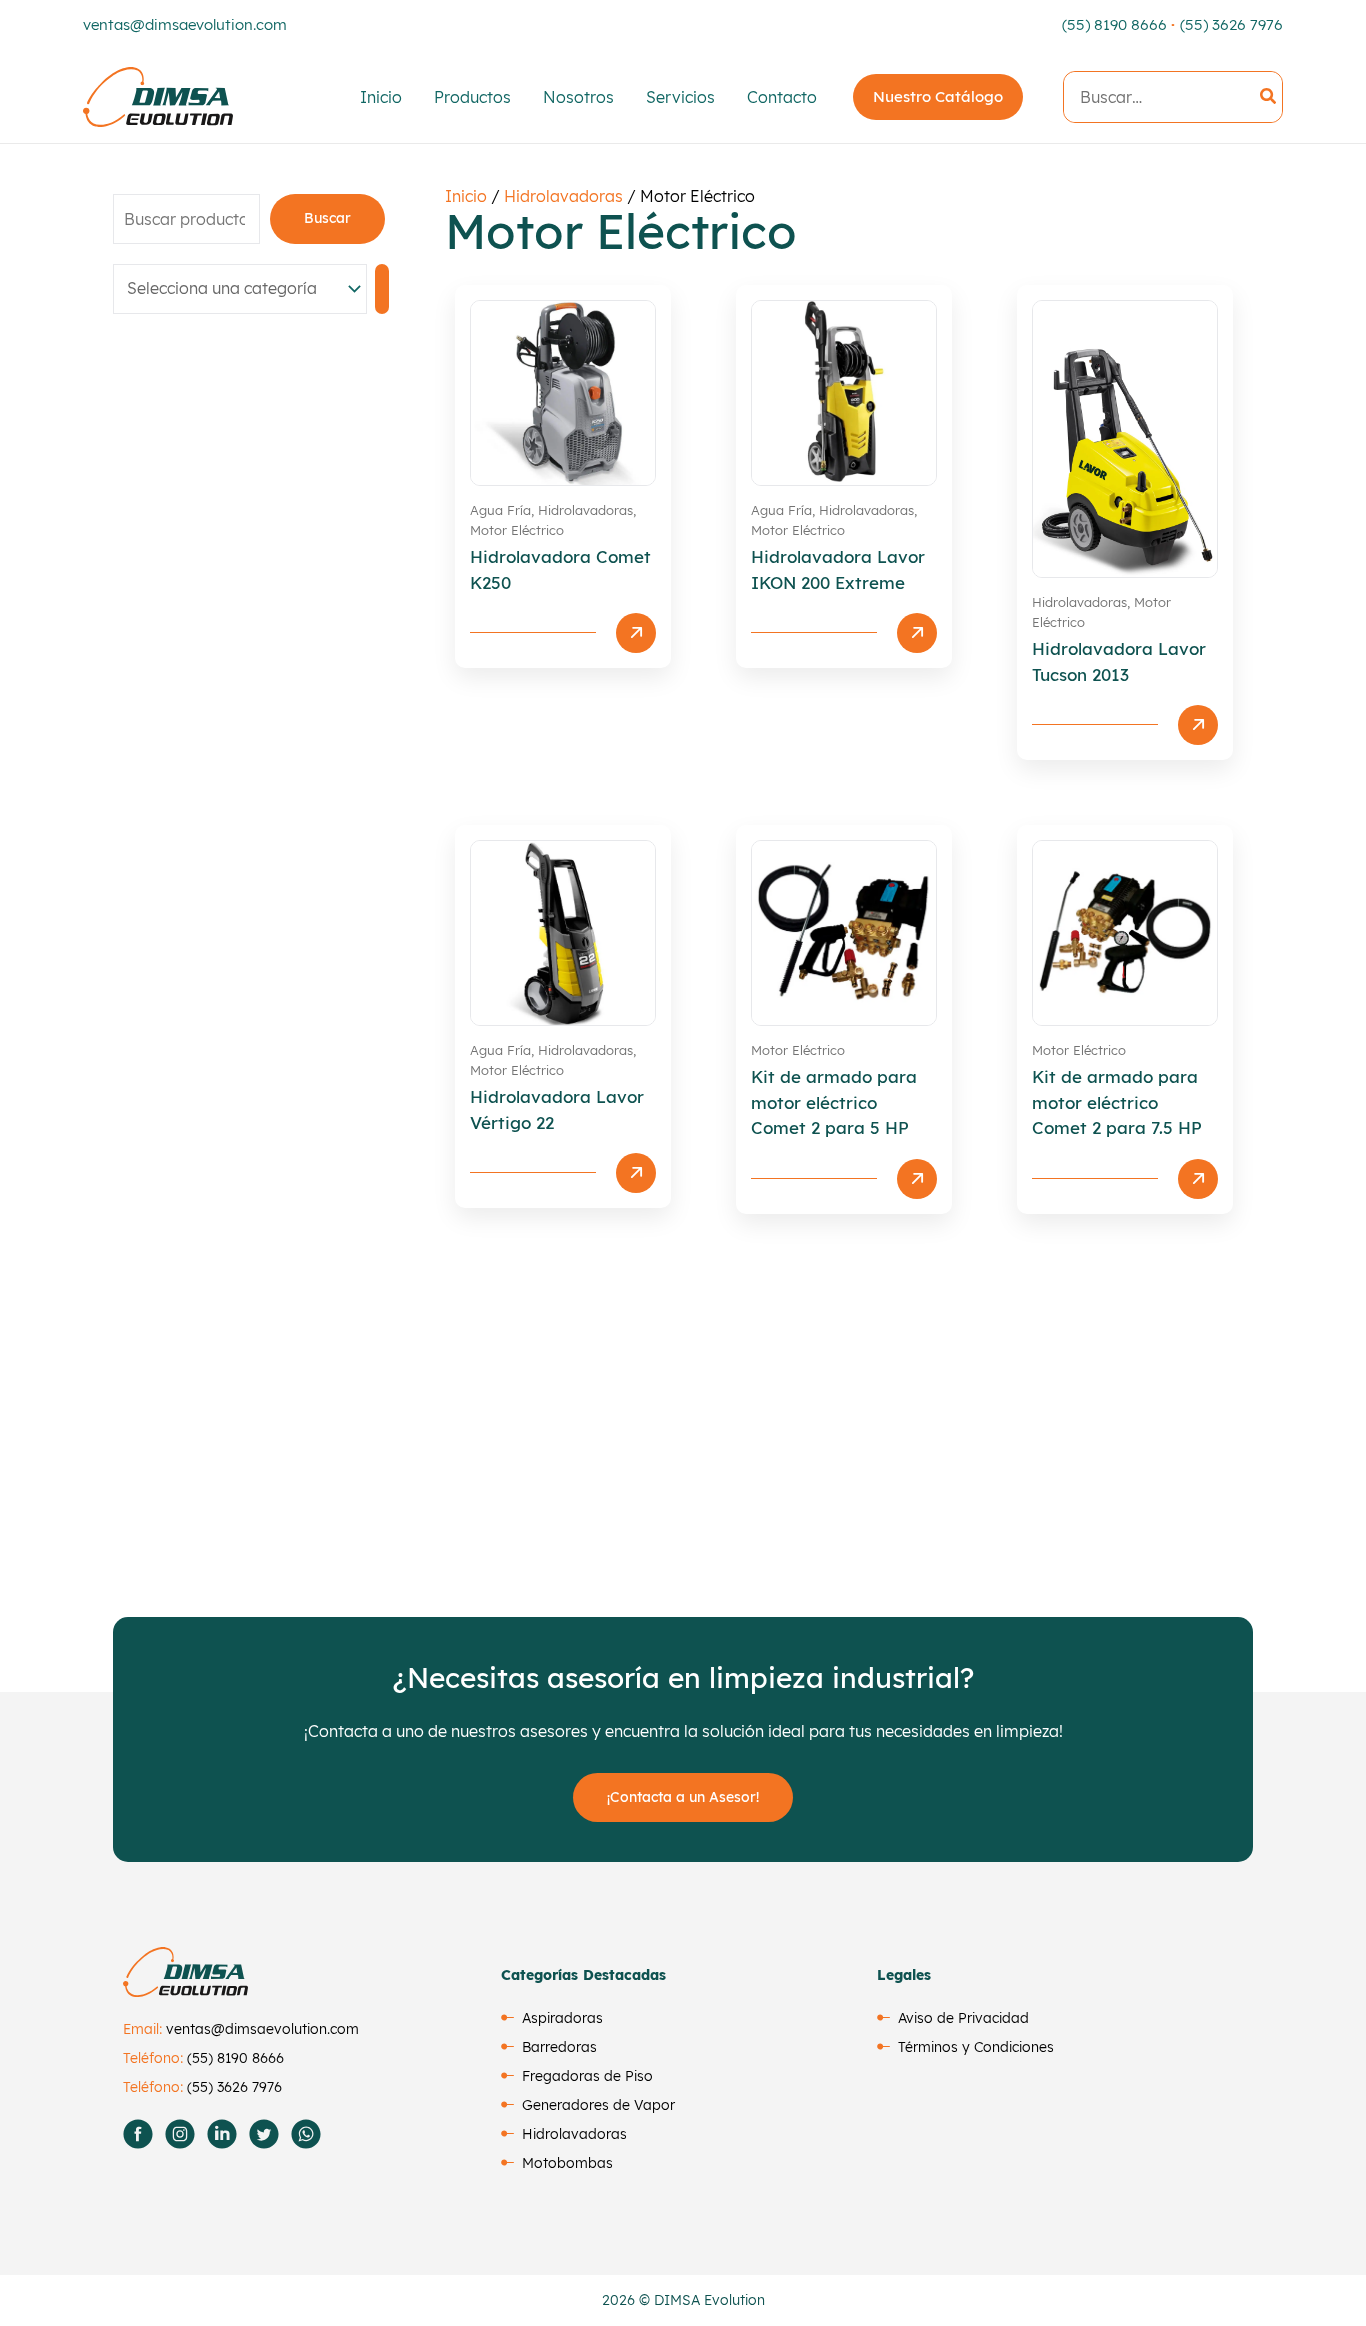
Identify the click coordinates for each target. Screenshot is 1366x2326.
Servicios (680, 97)
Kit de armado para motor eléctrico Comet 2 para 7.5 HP (1117, 1102)
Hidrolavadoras (563, 196)
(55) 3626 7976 (1231, 24)
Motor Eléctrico (517, 529)
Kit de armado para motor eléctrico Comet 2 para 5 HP (834, 1102)
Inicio (381, 97)
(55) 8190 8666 (1114, 24)
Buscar (327, 218)
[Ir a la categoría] (382, 289)
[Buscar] (1269, 97)
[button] (938, 97)
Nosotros (578, 97)
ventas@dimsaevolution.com (185, 24)
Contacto (782, 97)
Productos (472, 97)
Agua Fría (500, 510)
